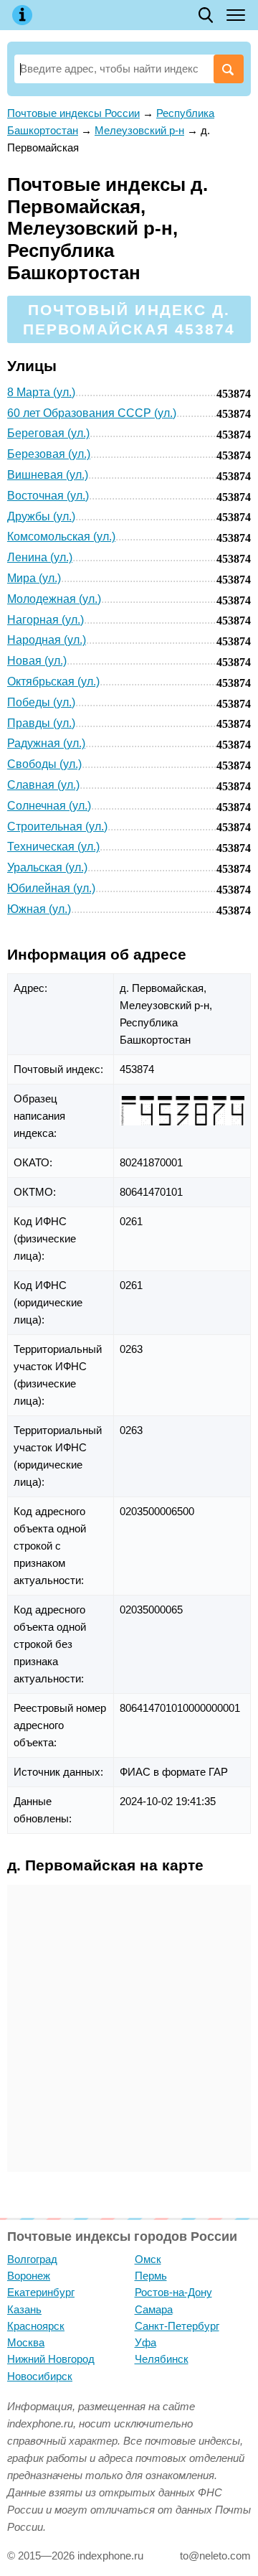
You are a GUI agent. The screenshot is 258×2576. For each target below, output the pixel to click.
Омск (148, 2259)
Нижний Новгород (51, 2359)
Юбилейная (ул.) (51, 888)
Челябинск (162, 2359)
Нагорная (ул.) (46, 620)
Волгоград (32, 2259)
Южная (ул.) (39, 909)
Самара (154, 2309)
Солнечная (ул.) (49, 806)
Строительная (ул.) (57, 826)
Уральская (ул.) (47, 867)
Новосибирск (40, 2376)
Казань (24, 2309)
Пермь (151, 2276)
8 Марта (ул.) (41, 392)
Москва (26, 2342)
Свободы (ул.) (44, 764)
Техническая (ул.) (53, 847)
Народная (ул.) (47, 640)
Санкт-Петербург (177, 2326)
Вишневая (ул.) (48, 475)
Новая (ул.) (37, 661)
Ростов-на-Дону (173, 2292)
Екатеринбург (41, 2292)
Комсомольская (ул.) (61, 537)
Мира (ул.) (34, 578)
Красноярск (36, 2326)
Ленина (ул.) (40, 557)
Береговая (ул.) (48, 433)
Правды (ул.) (41, 723)
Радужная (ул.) (46, 743)
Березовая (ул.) (49, 454)
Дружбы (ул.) (41, 516)
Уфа (145, 2342)
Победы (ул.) (41, 702)
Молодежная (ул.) (54, 599)
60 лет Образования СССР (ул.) (92, 413)
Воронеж (29, 2276)
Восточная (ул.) (48, 496)
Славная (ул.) (43, 785)
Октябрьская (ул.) (53, 682)
